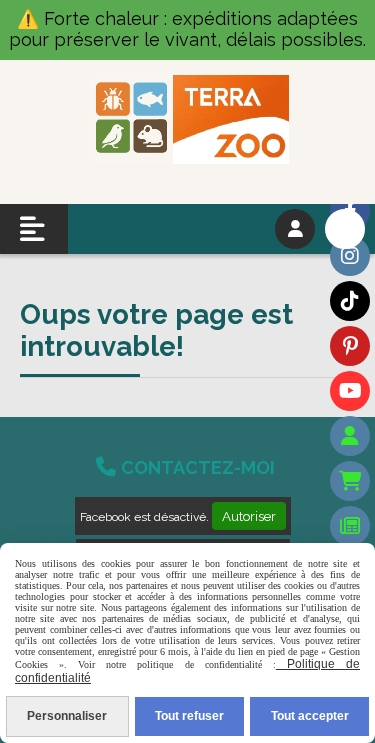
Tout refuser (189, 716)
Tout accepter (310, 716)
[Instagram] (350, 256)
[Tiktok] (350, 301)
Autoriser (249, 516)
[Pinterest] (350, 346)
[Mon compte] (350, 436)
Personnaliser (67, 716)
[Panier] (350, 481)
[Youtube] (350, 391)
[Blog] (350, 526)
